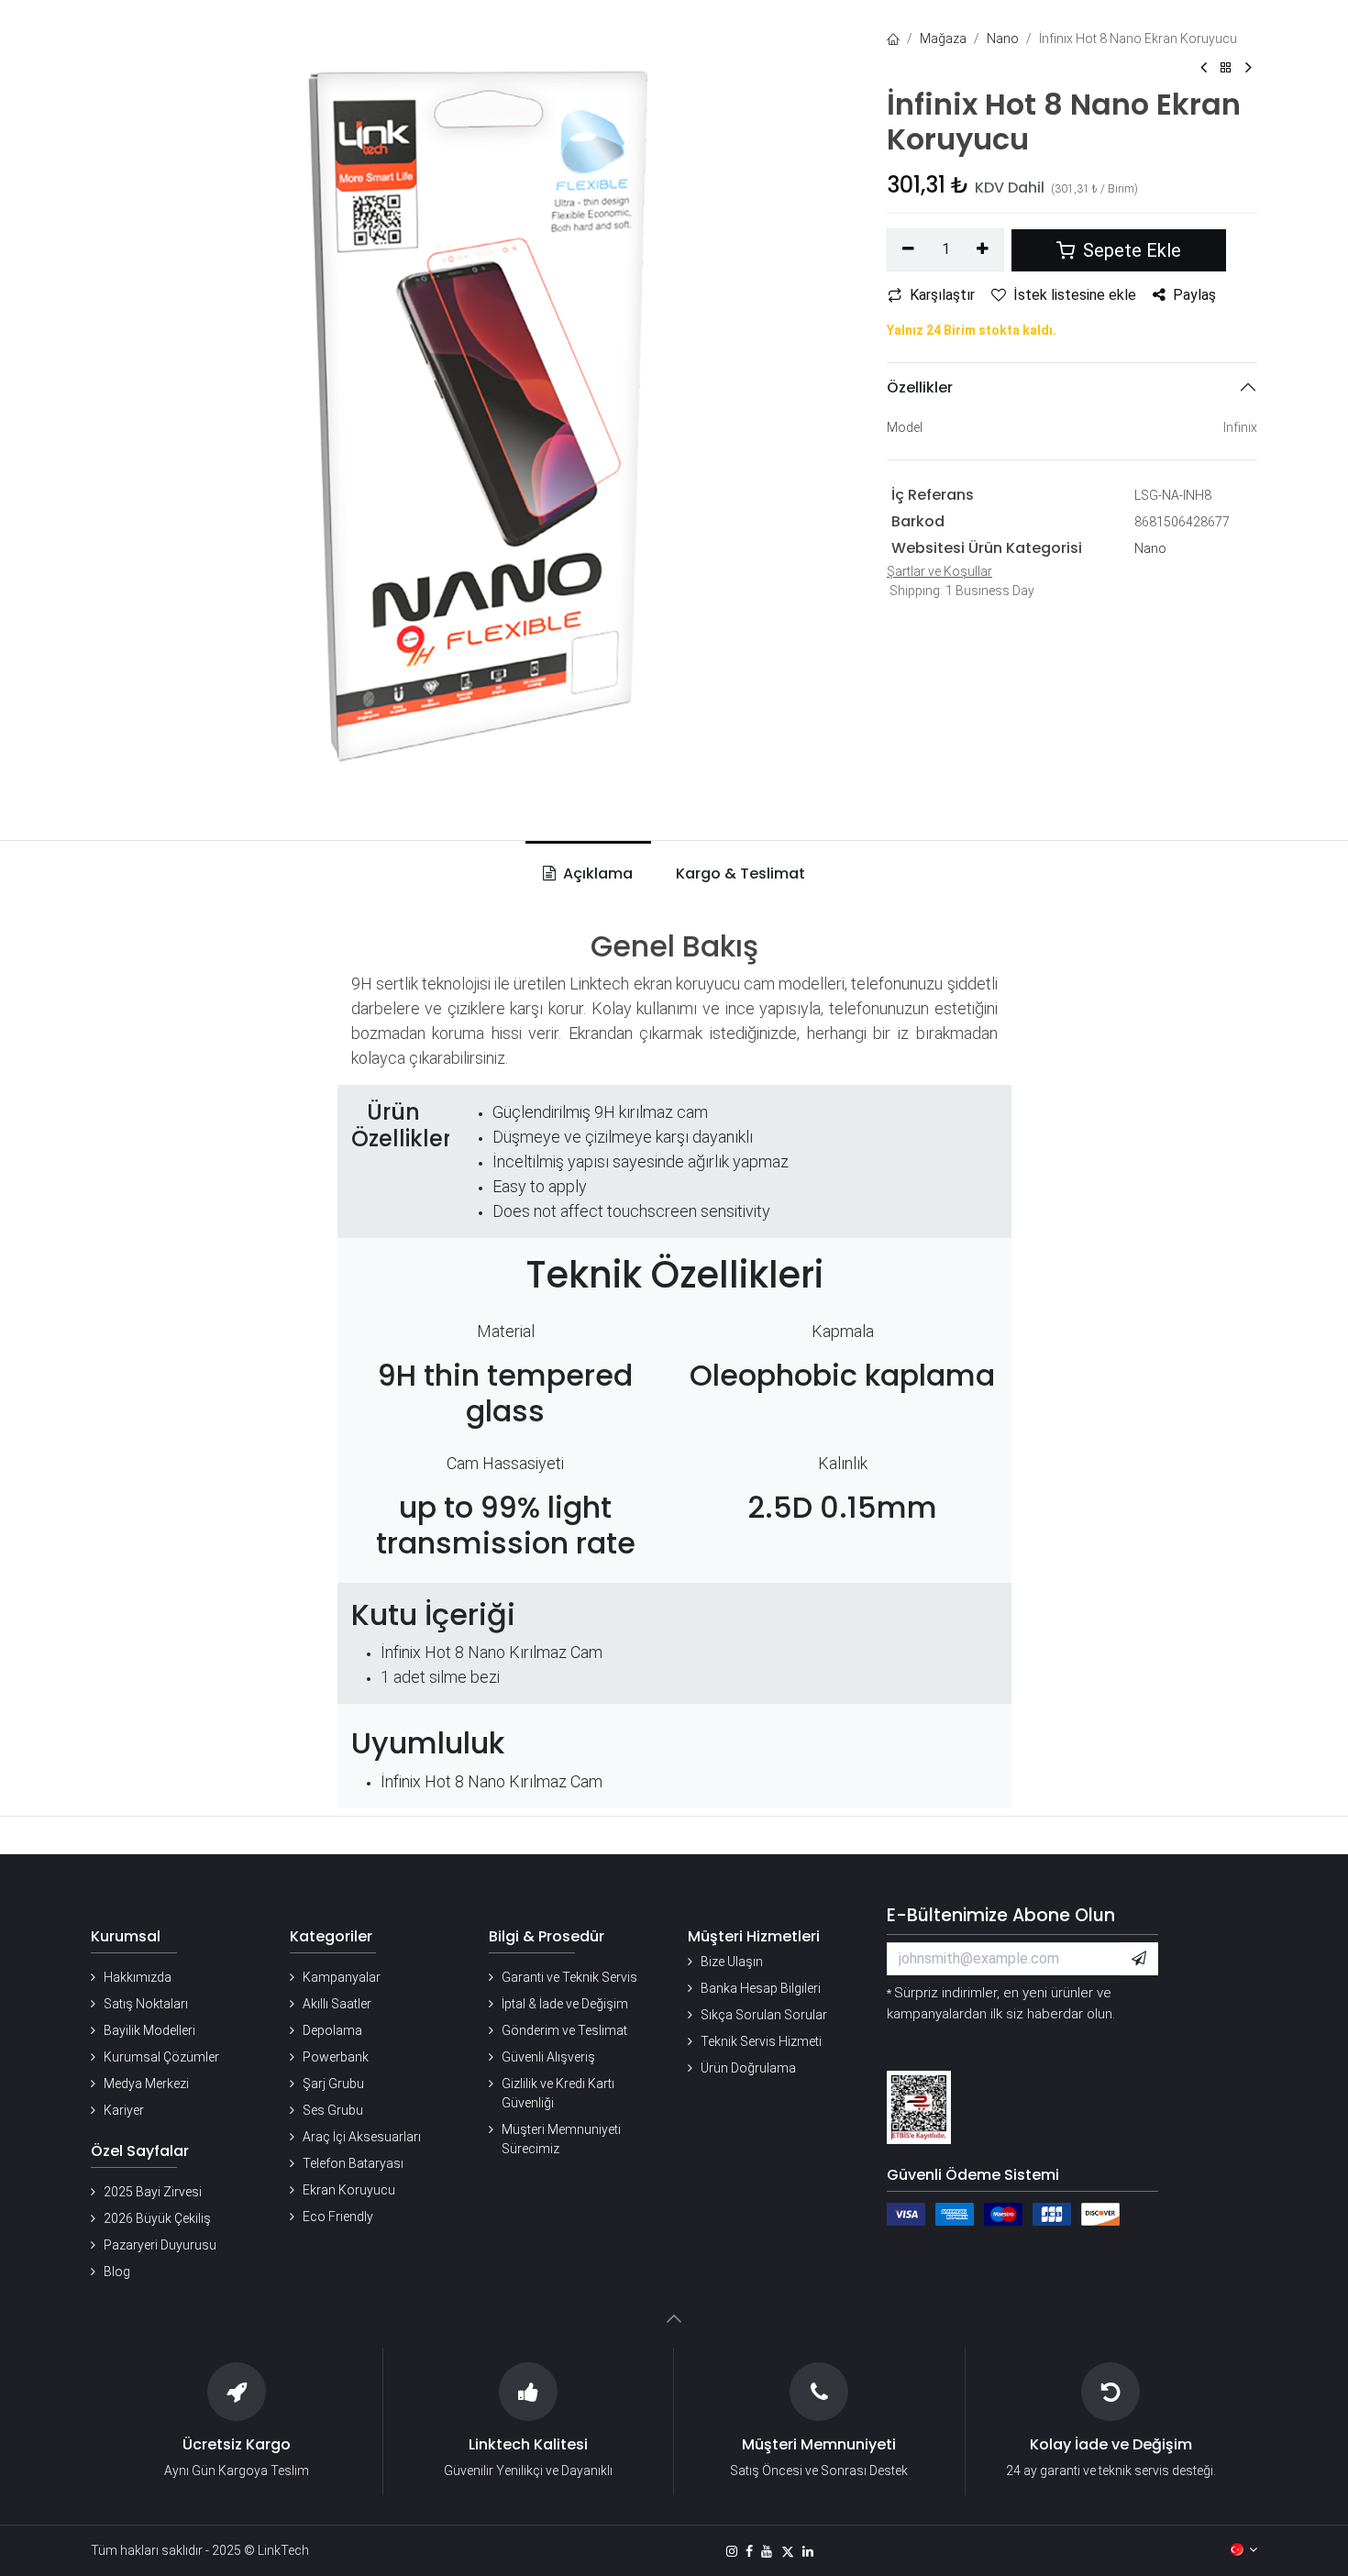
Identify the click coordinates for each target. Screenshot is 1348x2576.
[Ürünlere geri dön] (1226, 68)
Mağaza (943, 39)
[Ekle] (983, 249)
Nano (1003, 39)
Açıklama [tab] (596, 873)
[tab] (737, 874)
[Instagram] (732, 2551)
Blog (117, 2272)
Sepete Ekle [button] (1130, 250)
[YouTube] (767, 2551)
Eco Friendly (338, 2217)
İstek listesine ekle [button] (1075, 295)
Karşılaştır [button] (942, 295)
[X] (788, 2551)
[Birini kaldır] (908, 249)
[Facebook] (749, 2551)
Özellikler (920, 387)
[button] (1139, 1959)
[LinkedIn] (808, 2551)
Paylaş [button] (1194, 295)
